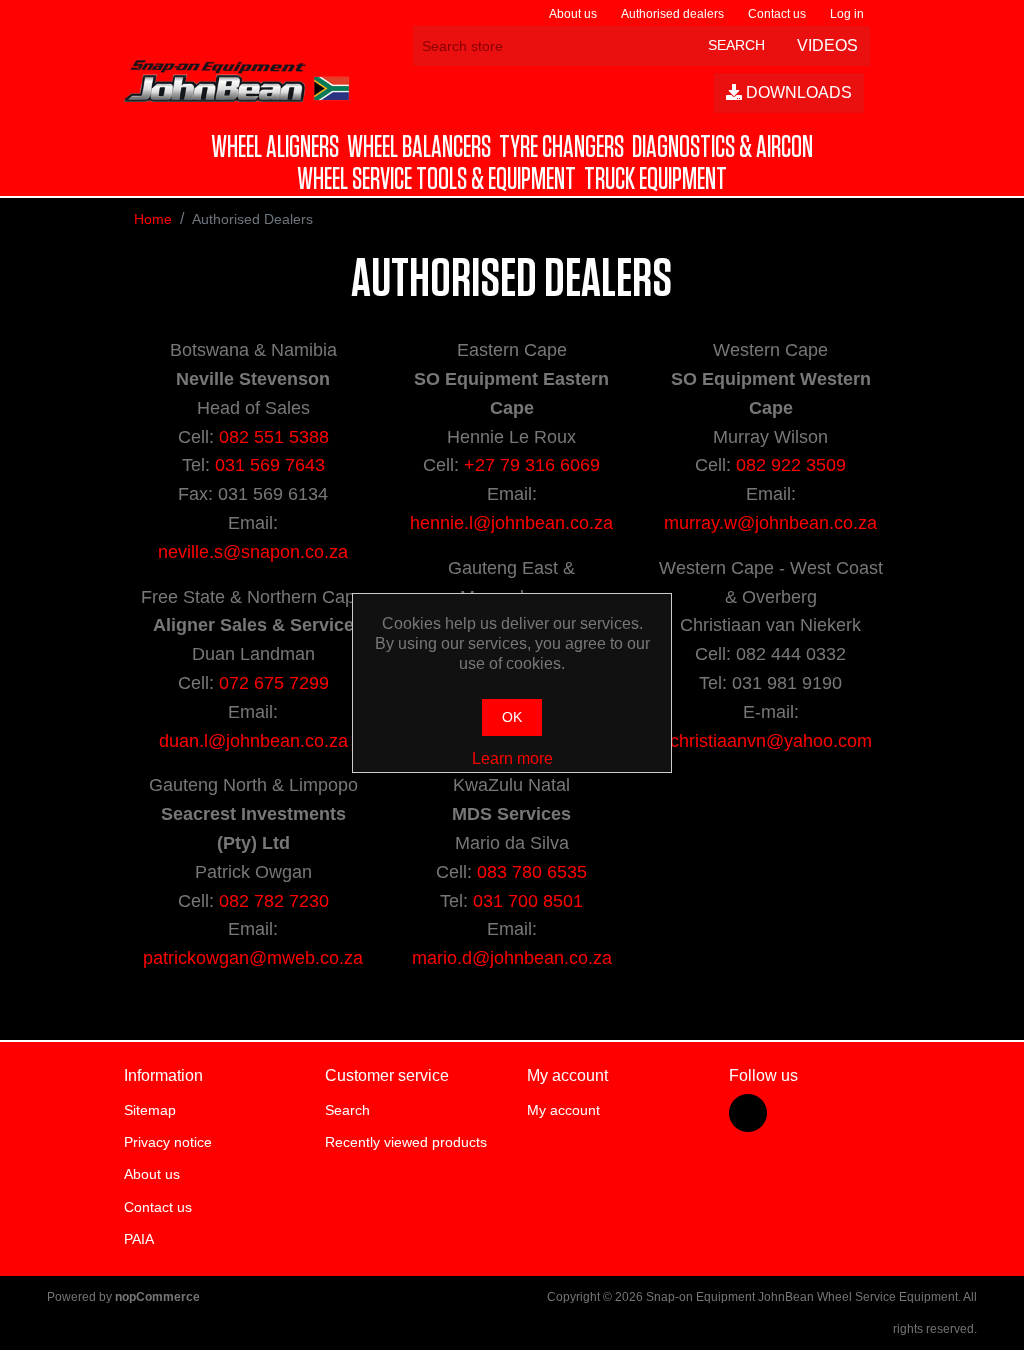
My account (563, 1110)
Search (347, 1110)
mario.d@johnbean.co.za (512, 958)
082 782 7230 (274, 901)
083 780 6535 (532, 872)
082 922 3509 (791, 465)
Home (153, 219)
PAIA (139, 1239)
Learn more (512, 758)
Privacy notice (168, 1142)
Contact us (777, 14)
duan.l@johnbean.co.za (253, 741)
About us (573, 14)
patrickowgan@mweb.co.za (253, 958)
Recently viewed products (406, 1142)
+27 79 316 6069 (532, 465)
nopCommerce (157, 1297)
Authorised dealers (672, 14)
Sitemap (150, 1110)
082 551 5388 (274, 437)
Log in (847, 14)
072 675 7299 (274, 683)
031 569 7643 (270, 465)
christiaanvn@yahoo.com (771, 741)
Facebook (748, 1113)
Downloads (797, 92)
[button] (275, 148)
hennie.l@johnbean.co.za (511, 523)
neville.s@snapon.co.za (253, 552)
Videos (825, 45)
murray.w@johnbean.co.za (770, 523)
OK (512, 717)
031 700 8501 (528, 901)
